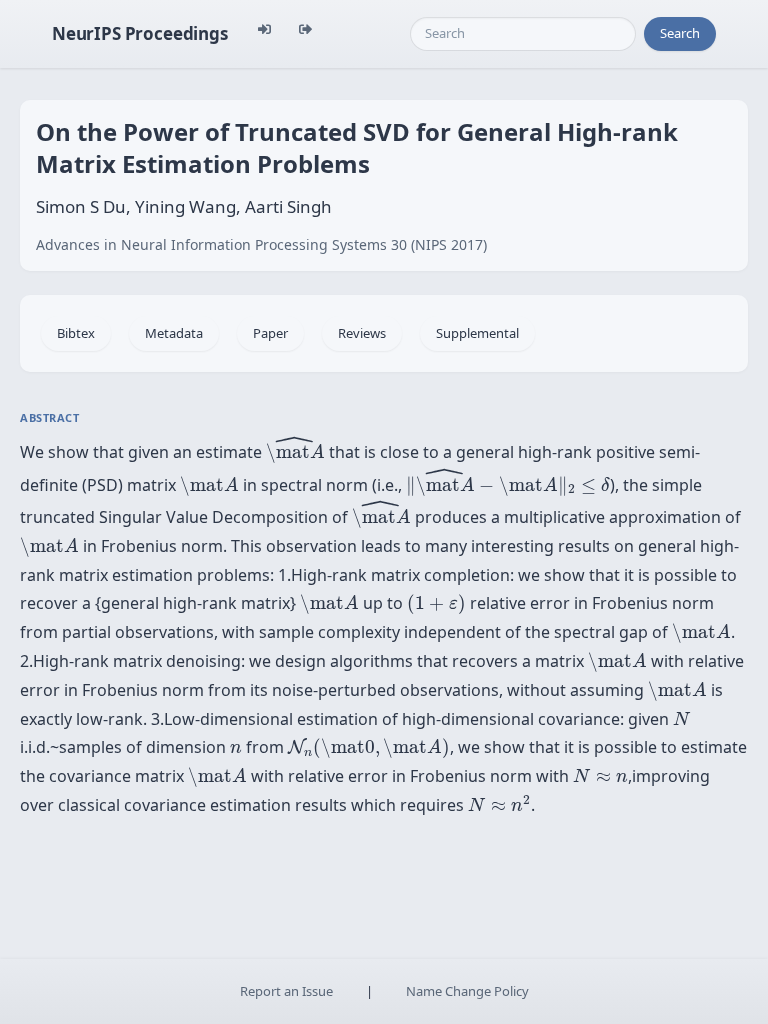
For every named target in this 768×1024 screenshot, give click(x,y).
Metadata (174, 333)
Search (680, 33)
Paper (270, 333)
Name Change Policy (467, 991)
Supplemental (477, 333)
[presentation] (295, 449)
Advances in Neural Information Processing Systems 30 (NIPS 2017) (261, 244)
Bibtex (76, 333)
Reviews (362, 333)
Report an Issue (286, 991)
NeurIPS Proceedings (140, 33)
